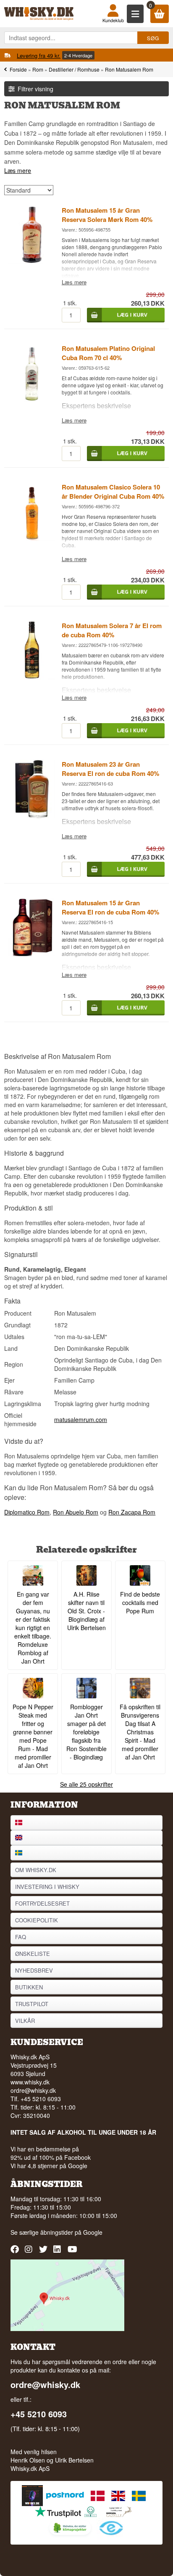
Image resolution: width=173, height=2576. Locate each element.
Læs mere (18, 170)
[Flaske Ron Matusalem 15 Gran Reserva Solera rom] (32, 954)
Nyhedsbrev (34, 1970)
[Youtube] (73, 2252)
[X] (44, 2252)
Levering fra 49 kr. (39, 55)
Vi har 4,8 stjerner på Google (49, 2166)
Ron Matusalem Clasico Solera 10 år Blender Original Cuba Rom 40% (113, 492)
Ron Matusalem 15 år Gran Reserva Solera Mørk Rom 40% (107, 215)
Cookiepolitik (37, 1920)
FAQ (21, 1937)
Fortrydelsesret (42, 1903)
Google (93, 2232)
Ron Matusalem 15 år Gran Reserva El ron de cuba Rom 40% (110, 907)
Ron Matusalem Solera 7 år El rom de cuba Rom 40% (112, 630)
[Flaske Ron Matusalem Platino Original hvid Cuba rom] (32, 400)
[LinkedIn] (59, 2252)
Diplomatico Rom (27, 1512)
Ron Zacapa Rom (132, 1512)
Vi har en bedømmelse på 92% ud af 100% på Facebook (51, 2153)
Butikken (29, 1987)
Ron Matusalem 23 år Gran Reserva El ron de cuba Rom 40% (110, 769)
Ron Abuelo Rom (76, 1512)
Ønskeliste (33, 1954)
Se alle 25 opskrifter (86, 1784)
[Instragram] (30, 2252)
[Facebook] (16, 2252)
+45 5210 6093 (39, 2414)
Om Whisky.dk (36, 1870)
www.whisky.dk (30, 2082)
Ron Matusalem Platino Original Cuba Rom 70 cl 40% (108, 353)
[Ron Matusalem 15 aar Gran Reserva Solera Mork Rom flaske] (32, 261)
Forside (18, 69)
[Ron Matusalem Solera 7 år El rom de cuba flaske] (32, 677)
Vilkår (25, 2021)
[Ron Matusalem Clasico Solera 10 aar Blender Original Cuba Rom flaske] (32, 538)
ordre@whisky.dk (33, 2090)
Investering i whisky (47, 1887)
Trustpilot (32, 2004)
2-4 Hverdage (78, 55)
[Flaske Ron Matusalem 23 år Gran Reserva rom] (32, 816)
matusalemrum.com (81, 1419)
